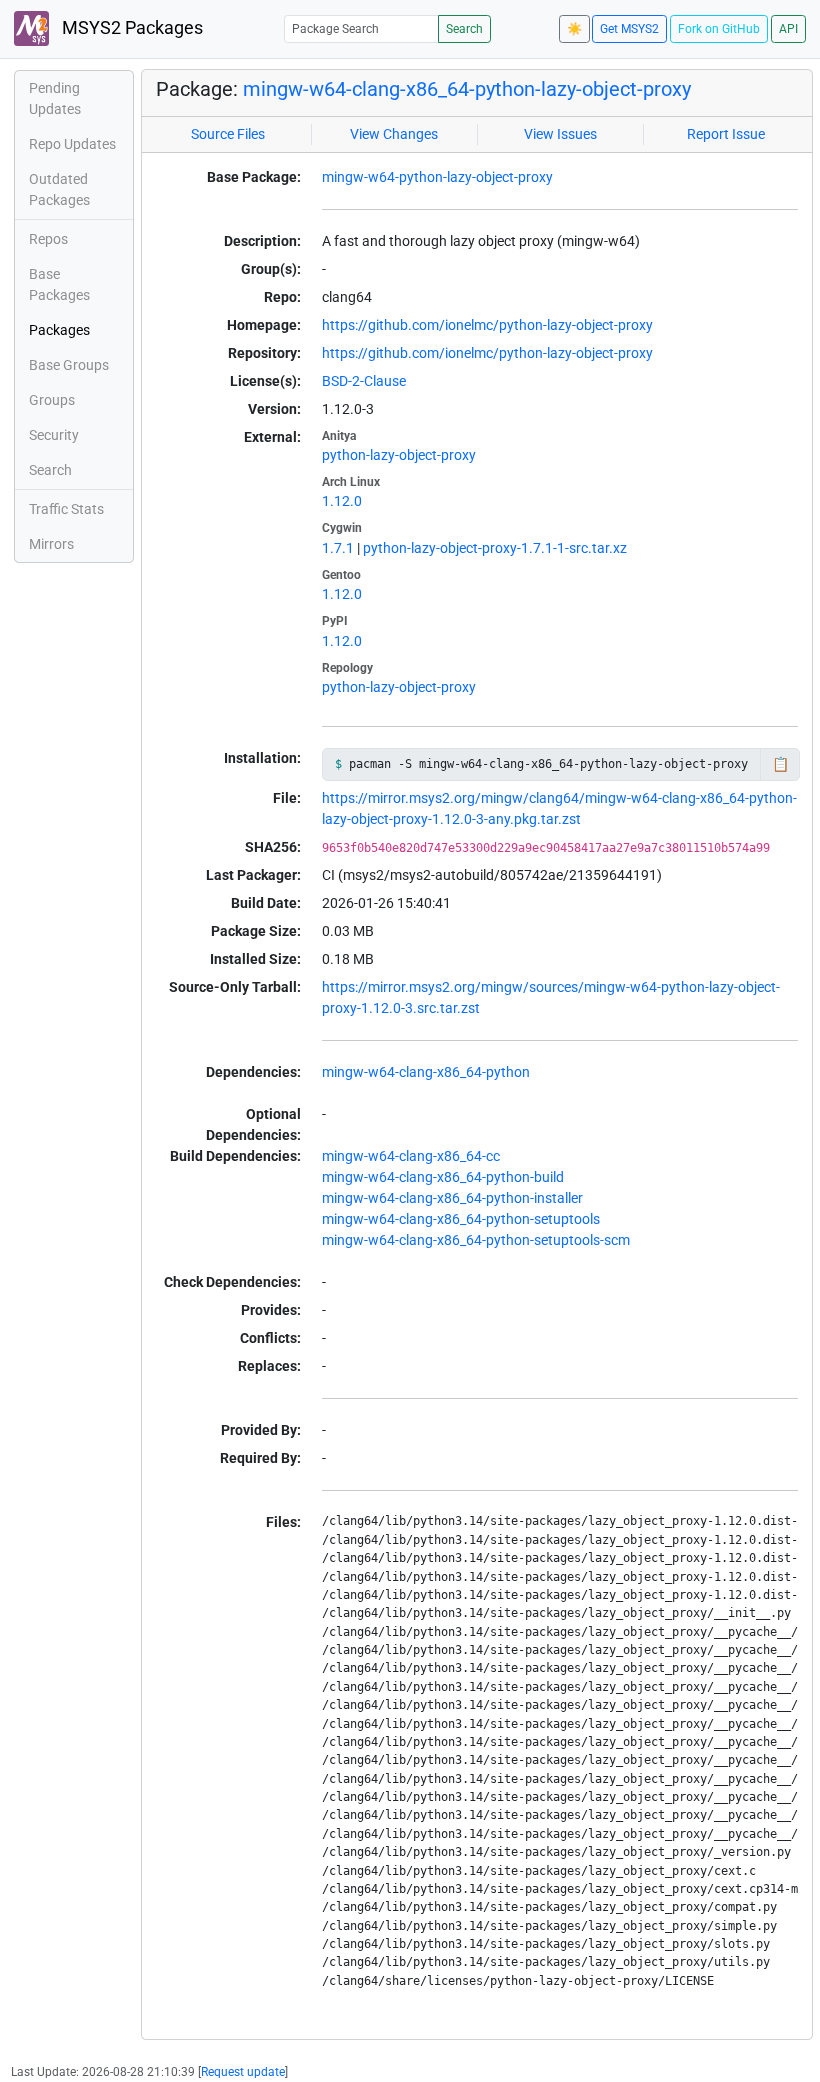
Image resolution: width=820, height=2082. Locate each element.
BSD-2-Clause (364, 381)
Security (54, 435)
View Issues (560, 134)
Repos (48, 239)
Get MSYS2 (629, 29)
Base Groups (69, 365)
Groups (52, 400)
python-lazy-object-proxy (399, 455)
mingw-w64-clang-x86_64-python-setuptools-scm (476, 1240)
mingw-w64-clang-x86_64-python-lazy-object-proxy (467, 89)
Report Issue (726, 134)
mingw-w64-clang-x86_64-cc (411, 1156)
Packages (59, 330)
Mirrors (51, 544)
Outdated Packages (59, 189)
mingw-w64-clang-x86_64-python (426, 1072)
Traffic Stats (66, 509)
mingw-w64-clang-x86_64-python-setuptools (461, 1219)
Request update (243, 2072)
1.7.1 (338, 548)
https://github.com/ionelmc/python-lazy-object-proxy (487, 325)
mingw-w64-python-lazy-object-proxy (437, 177)
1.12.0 (342, 501)
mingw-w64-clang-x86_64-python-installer (452, 1198)
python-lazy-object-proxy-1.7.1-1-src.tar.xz (495, 548)
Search (464, 29)
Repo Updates (72, 144)
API (788, 29)
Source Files (228, 134)
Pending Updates (55, 98)
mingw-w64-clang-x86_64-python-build (443, 1177)
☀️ (574, 29)
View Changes (394, 134)
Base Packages (59, 284)
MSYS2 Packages (130, 28)
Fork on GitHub (719, 29)
